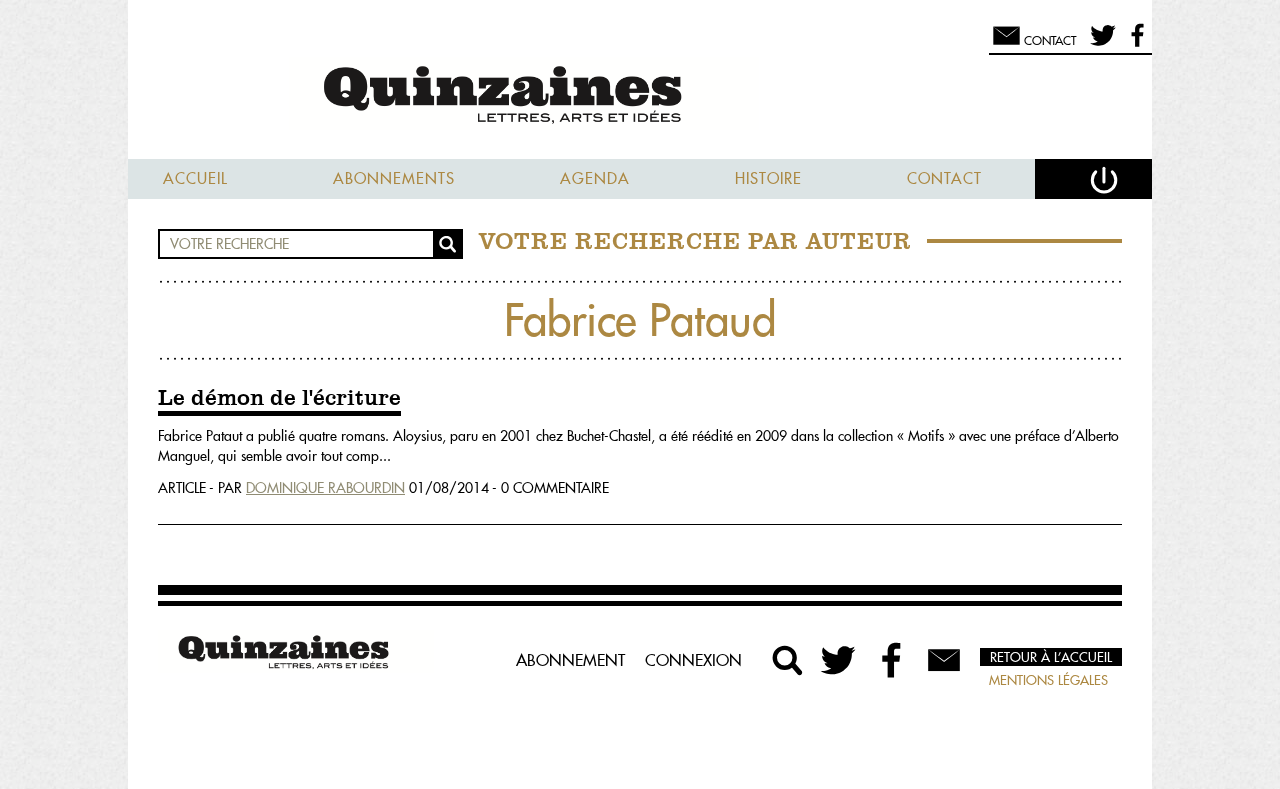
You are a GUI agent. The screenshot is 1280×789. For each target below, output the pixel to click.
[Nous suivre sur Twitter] (1099, 44)
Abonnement (570, 660)
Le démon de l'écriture (279, 399)
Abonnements (394, 178)
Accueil (195, 178)
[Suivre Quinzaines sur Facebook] (892, 660)
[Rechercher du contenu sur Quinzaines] (788, 660)
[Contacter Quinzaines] (944, 660)
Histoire (768, 178)
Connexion (693, 660)
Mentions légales (1048, 680)
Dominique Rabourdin (325, 488)
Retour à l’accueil (1051, 657)
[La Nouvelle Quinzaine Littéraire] (640, 96)
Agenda (595, 178)
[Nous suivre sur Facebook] (1134, 44)
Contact (944, 178)
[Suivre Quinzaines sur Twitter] (840, 660)
